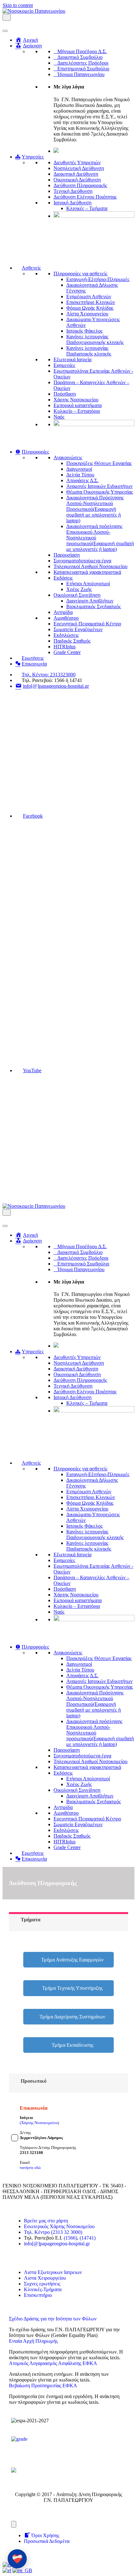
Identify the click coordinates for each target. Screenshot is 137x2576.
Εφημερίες (64, 365)
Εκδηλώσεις (66, 635)
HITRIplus (65, 647)
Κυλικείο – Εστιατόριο (77, 411)
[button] (68, 1960)
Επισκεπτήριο (38, 2295)
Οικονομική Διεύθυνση (77, 180)
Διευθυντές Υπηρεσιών (77, 162)
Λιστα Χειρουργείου (45, 2278)
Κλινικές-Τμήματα (43, 2289)
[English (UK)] (22, 2570)
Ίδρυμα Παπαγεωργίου (81, 74)
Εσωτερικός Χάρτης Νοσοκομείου (59, 2226)
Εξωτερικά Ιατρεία (72, 359)
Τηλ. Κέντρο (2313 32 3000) (53, 2232)
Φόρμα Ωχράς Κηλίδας (90, 308)
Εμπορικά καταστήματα (78, 405)
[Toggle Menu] (5, 31)
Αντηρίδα (63, 612)
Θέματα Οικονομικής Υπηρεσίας (100, 492)
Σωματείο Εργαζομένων (78, 629)
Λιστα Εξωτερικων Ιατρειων (53, 2272)
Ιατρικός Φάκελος (84, 331)
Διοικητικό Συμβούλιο (80, 57)
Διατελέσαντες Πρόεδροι (83, 63)
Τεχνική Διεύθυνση (73, 191)
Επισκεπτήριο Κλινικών (91, 302)
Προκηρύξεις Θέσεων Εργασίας (99, 463)
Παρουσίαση (67, 555)
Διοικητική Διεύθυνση (76, 174)
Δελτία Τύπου (80, 475)
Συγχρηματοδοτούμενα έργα (82, 561)
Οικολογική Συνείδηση (77, 595)
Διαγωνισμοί (79, 469)
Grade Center (67, 652)
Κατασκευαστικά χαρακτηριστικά (87, 572)
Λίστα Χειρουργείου (87, 314)
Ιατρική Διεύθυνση (72, 203)
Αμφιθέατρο (66, 618)
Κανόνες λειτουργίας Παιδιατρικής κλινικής (89, 351)
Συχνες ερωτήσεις (42, 2284)
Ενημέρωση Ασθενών (89, 296)
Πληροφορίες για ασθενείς (80, 274)
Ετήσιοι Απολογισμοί (88, 584)
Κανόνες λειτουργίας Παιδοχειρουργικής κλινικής (95, 339)
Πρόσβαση (65, 394)
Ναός (59, 417)
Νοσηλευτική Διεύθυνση (79, 168)
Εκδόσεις (63, 578)
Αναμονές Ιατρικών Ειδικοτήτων (99, 486)
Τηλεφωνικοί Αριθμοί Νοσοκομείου (90, 566)
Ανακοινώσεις (68, 457)
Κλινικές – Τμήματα (87, 208)
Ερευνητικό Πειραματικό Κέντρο (87, 624)
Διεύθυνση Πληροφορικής (80, 185)
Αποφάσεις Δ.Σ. (82, 480)
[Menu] (14, 2524)
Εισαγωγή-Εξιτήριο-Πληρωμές (98, 279)
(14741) (88, 2238)
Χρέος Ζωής (79, 589)
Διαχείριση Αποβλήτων (90, 601)
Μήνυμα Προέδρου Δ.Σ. (82, 51)
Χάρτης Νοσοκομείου (76, 400)
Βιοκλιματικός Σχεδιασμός (94, 606)
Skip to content (18, 5)
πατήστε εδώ (30, 2168)
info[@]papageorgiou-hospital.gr (57, 2244)
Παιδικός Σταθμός (72, 641)
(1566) (70, 2238)
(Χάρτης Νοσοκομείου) (39, 2123)
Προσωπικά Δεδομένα (47, 2541)
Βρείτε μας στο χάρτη (46, 2221)
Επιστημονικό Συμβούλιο (83, 69)
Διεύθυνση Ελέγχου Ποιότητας (85, 197)
